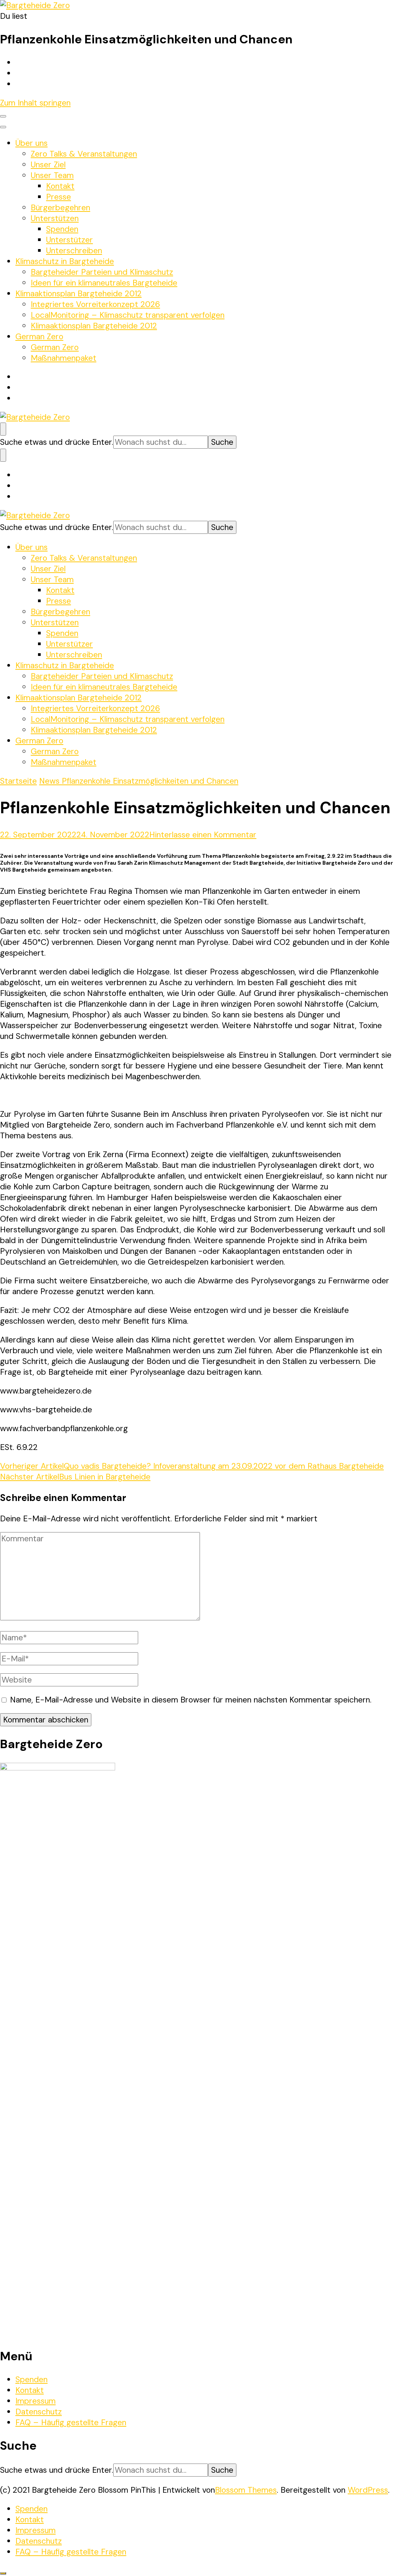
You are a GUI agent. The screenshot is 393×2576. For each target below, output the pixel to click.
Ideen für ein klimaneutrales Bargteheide (104, 283)
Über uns (31, 143)
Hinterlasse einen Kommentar (203, 835)
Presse (59, 197)
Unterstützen (55, 218)
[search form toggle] (3, 429)
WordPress (368, 2490)
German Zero (39, 337)
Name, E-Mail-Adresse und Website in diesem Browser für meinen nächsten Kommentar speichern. (191, 1700)
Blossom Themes (246, 2490)
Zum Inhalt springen (35, 103)
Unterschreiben (74, 251)
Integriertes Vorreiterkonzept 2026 (95, 304)
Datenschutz (39, 2412)
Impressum (36, 2401)
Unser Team (52, 175)
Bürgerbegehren (60, 208)
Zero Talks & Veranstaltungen (84, 154)
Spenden (62, 229)
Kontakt (60, 186)
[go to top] (3, 2573)
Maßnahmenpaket (64, 358)
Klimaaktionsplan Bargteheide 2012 (78, 294)
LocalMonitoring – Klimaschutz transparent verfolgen (128, 315)
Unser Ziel (48, 165)
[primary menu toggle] (3, 116)
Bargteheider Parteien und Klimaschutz (102, 272)
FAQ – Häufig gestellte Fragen (71, 2422)
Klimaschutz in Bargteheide (65, 261)
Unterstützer (69, 240)
